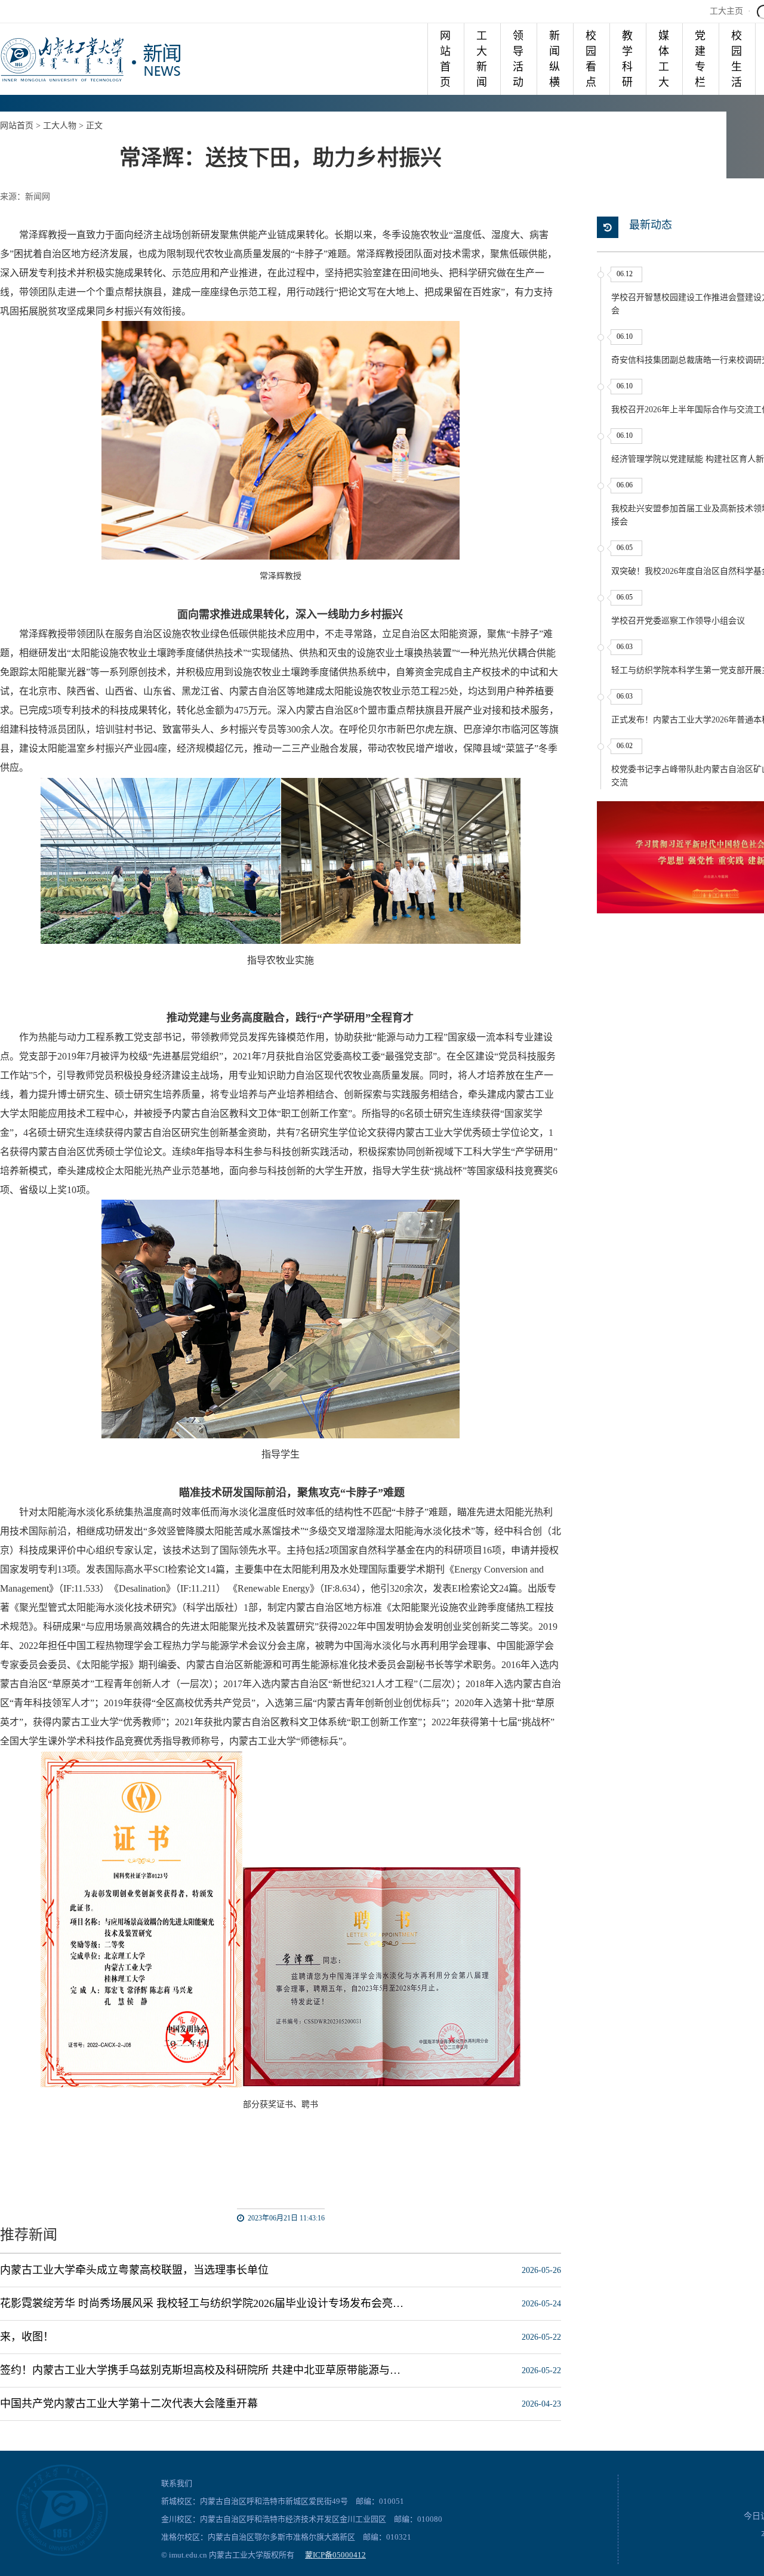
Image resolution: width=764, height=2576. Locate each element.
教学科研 (627, 59)
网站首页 (445, 59)
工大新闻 (482, 59)
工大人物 (60, 126)
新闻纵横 (554, 59)
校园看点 (591, 59)
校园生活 (737, 59)
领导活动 (518, 59)
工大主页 (726, 11)
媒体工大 (664, 59)
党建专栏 (700, 59)
